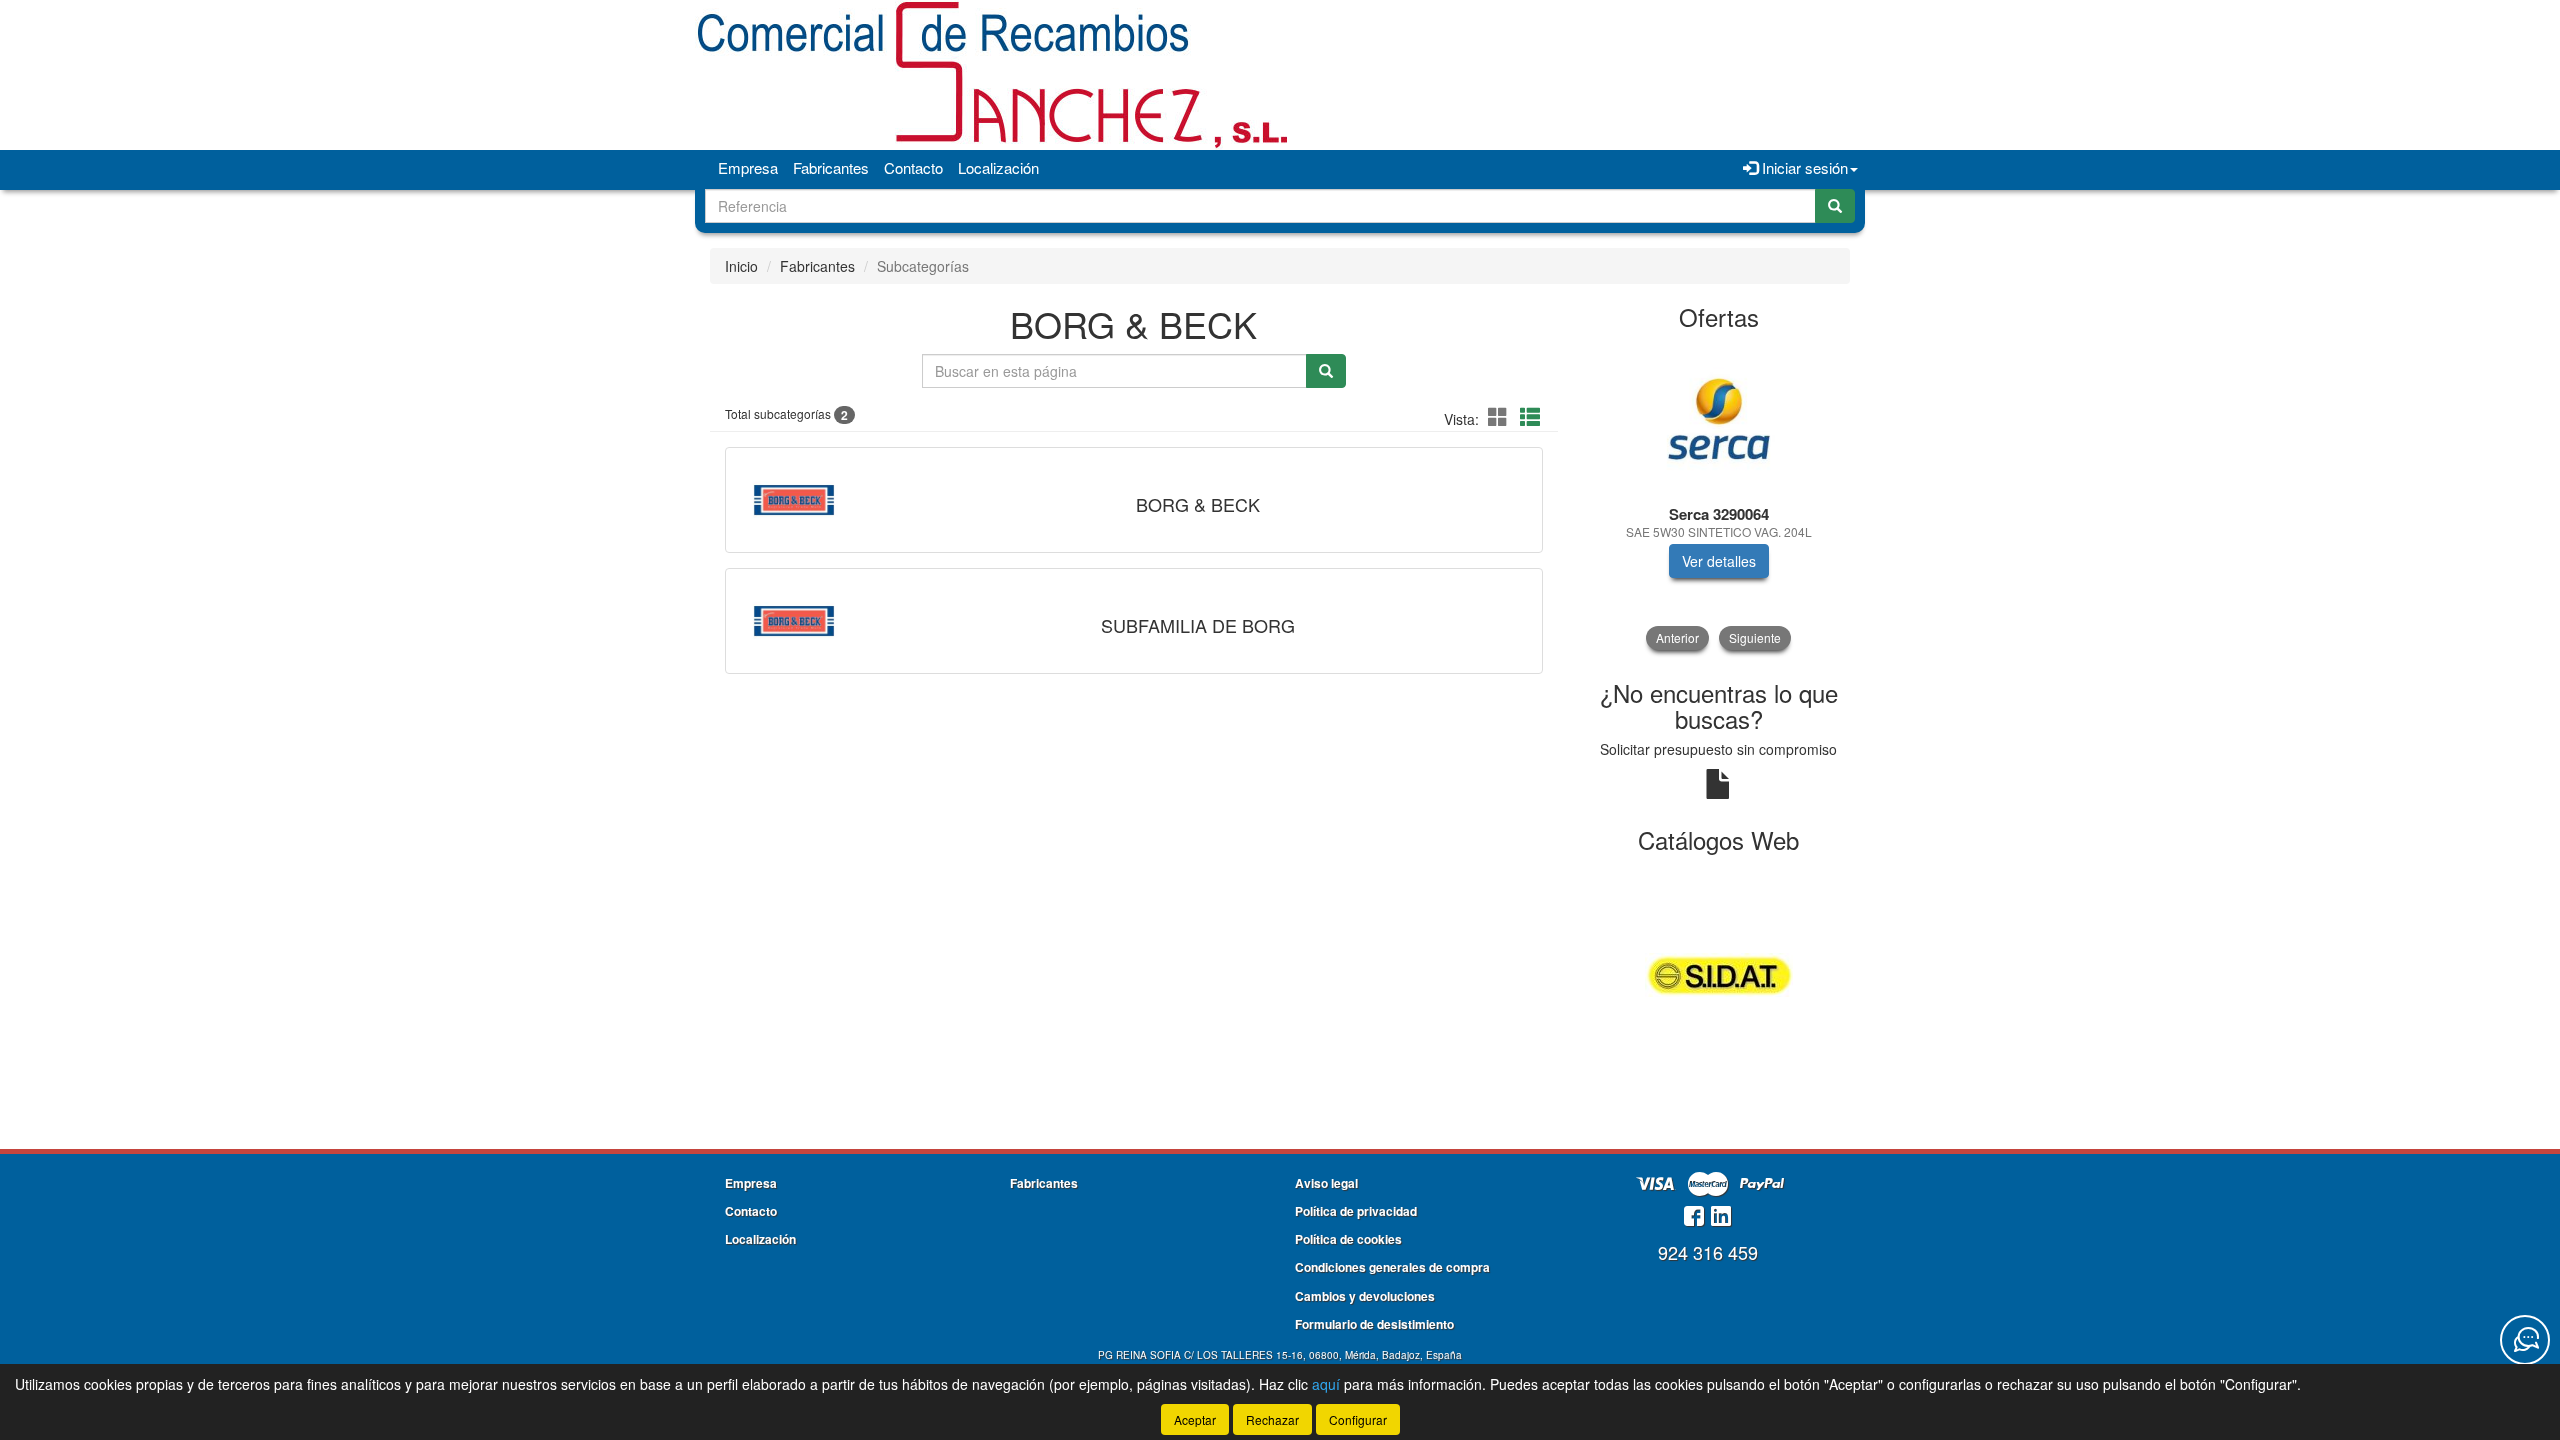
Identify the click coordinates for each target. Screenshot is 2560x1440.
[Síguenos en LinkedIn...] (1721, 1217)
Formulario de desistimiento (1374, 1324)
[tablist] (1719, 497)
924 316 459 (1708, 1252)
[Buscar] (1835, 206)
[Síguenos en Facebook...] (1694, 1217)
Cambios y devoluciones (1365, 1296)
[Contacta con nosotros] (2525, 1340)
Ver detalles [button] (1719, 561)
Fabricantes (831, 167)
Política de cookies (1348, 1239)
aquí (1326, 1384)
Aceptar (1195, 1419)
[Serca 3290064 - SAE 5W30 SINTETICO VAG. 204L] (1719, 419)
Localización (998, 167)
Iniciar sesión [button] (1803, 167)
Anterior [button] (1677, 637)
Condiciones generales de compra (1392, 1267)
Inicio (741, 266)
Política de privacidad (1356, 1211)
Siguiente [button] (1755, 637)
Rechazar (1272, 1419)
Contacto (913, 167)
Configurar (1358, 1419)
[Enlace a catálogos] (1719, 973)
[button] (1501, 416)
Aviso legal (1326, 1183)
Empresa (748, 167)
